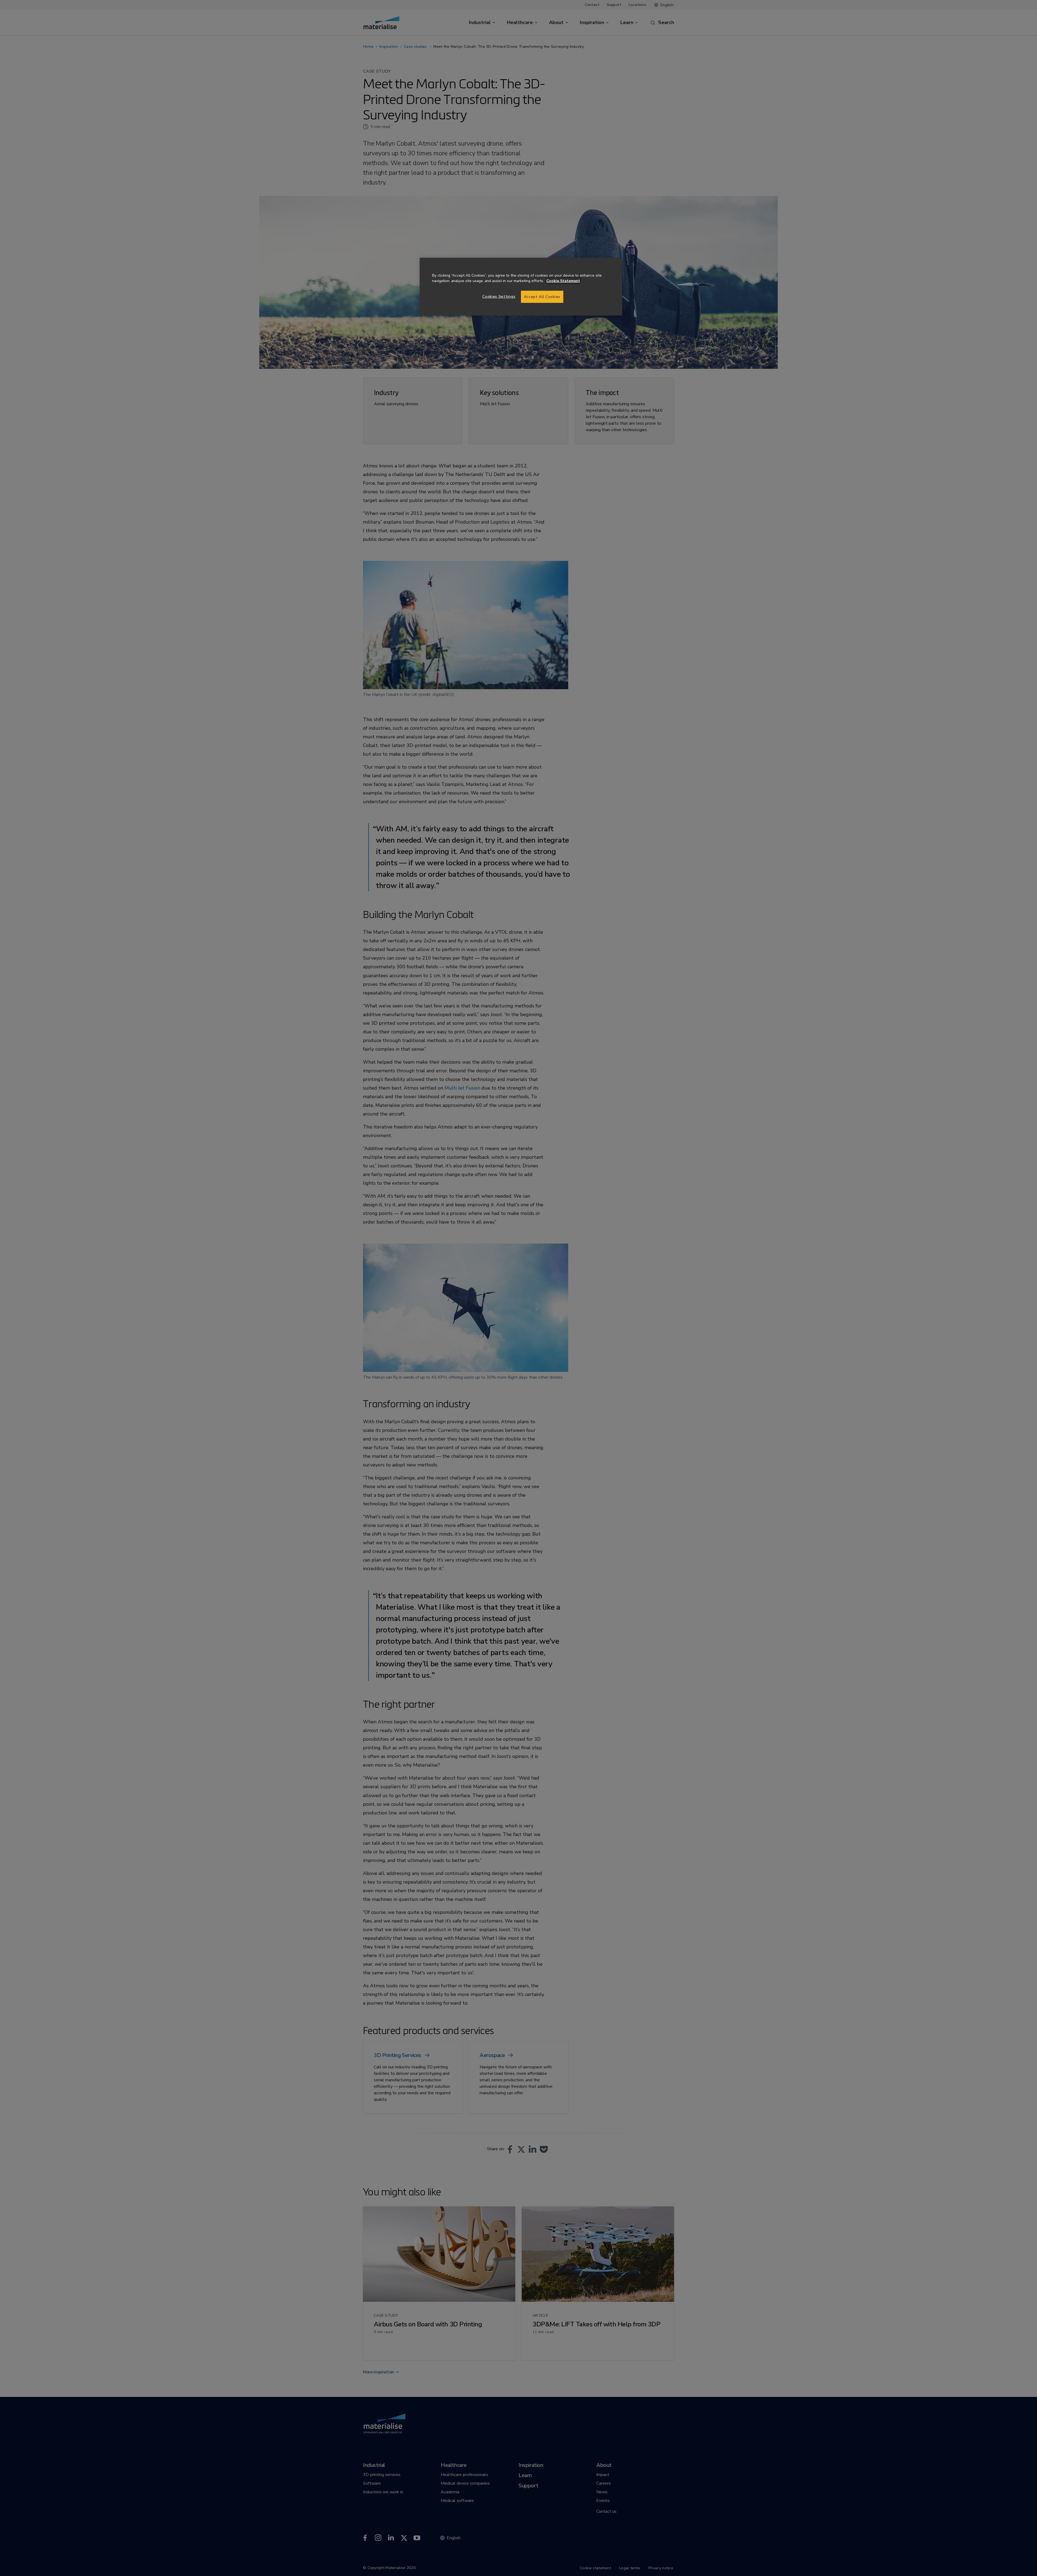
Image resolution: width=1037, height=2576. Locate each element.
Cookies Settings (499, 297)
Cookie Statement (563, 281)
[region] (521, 287)
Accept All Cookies (542, 297)
